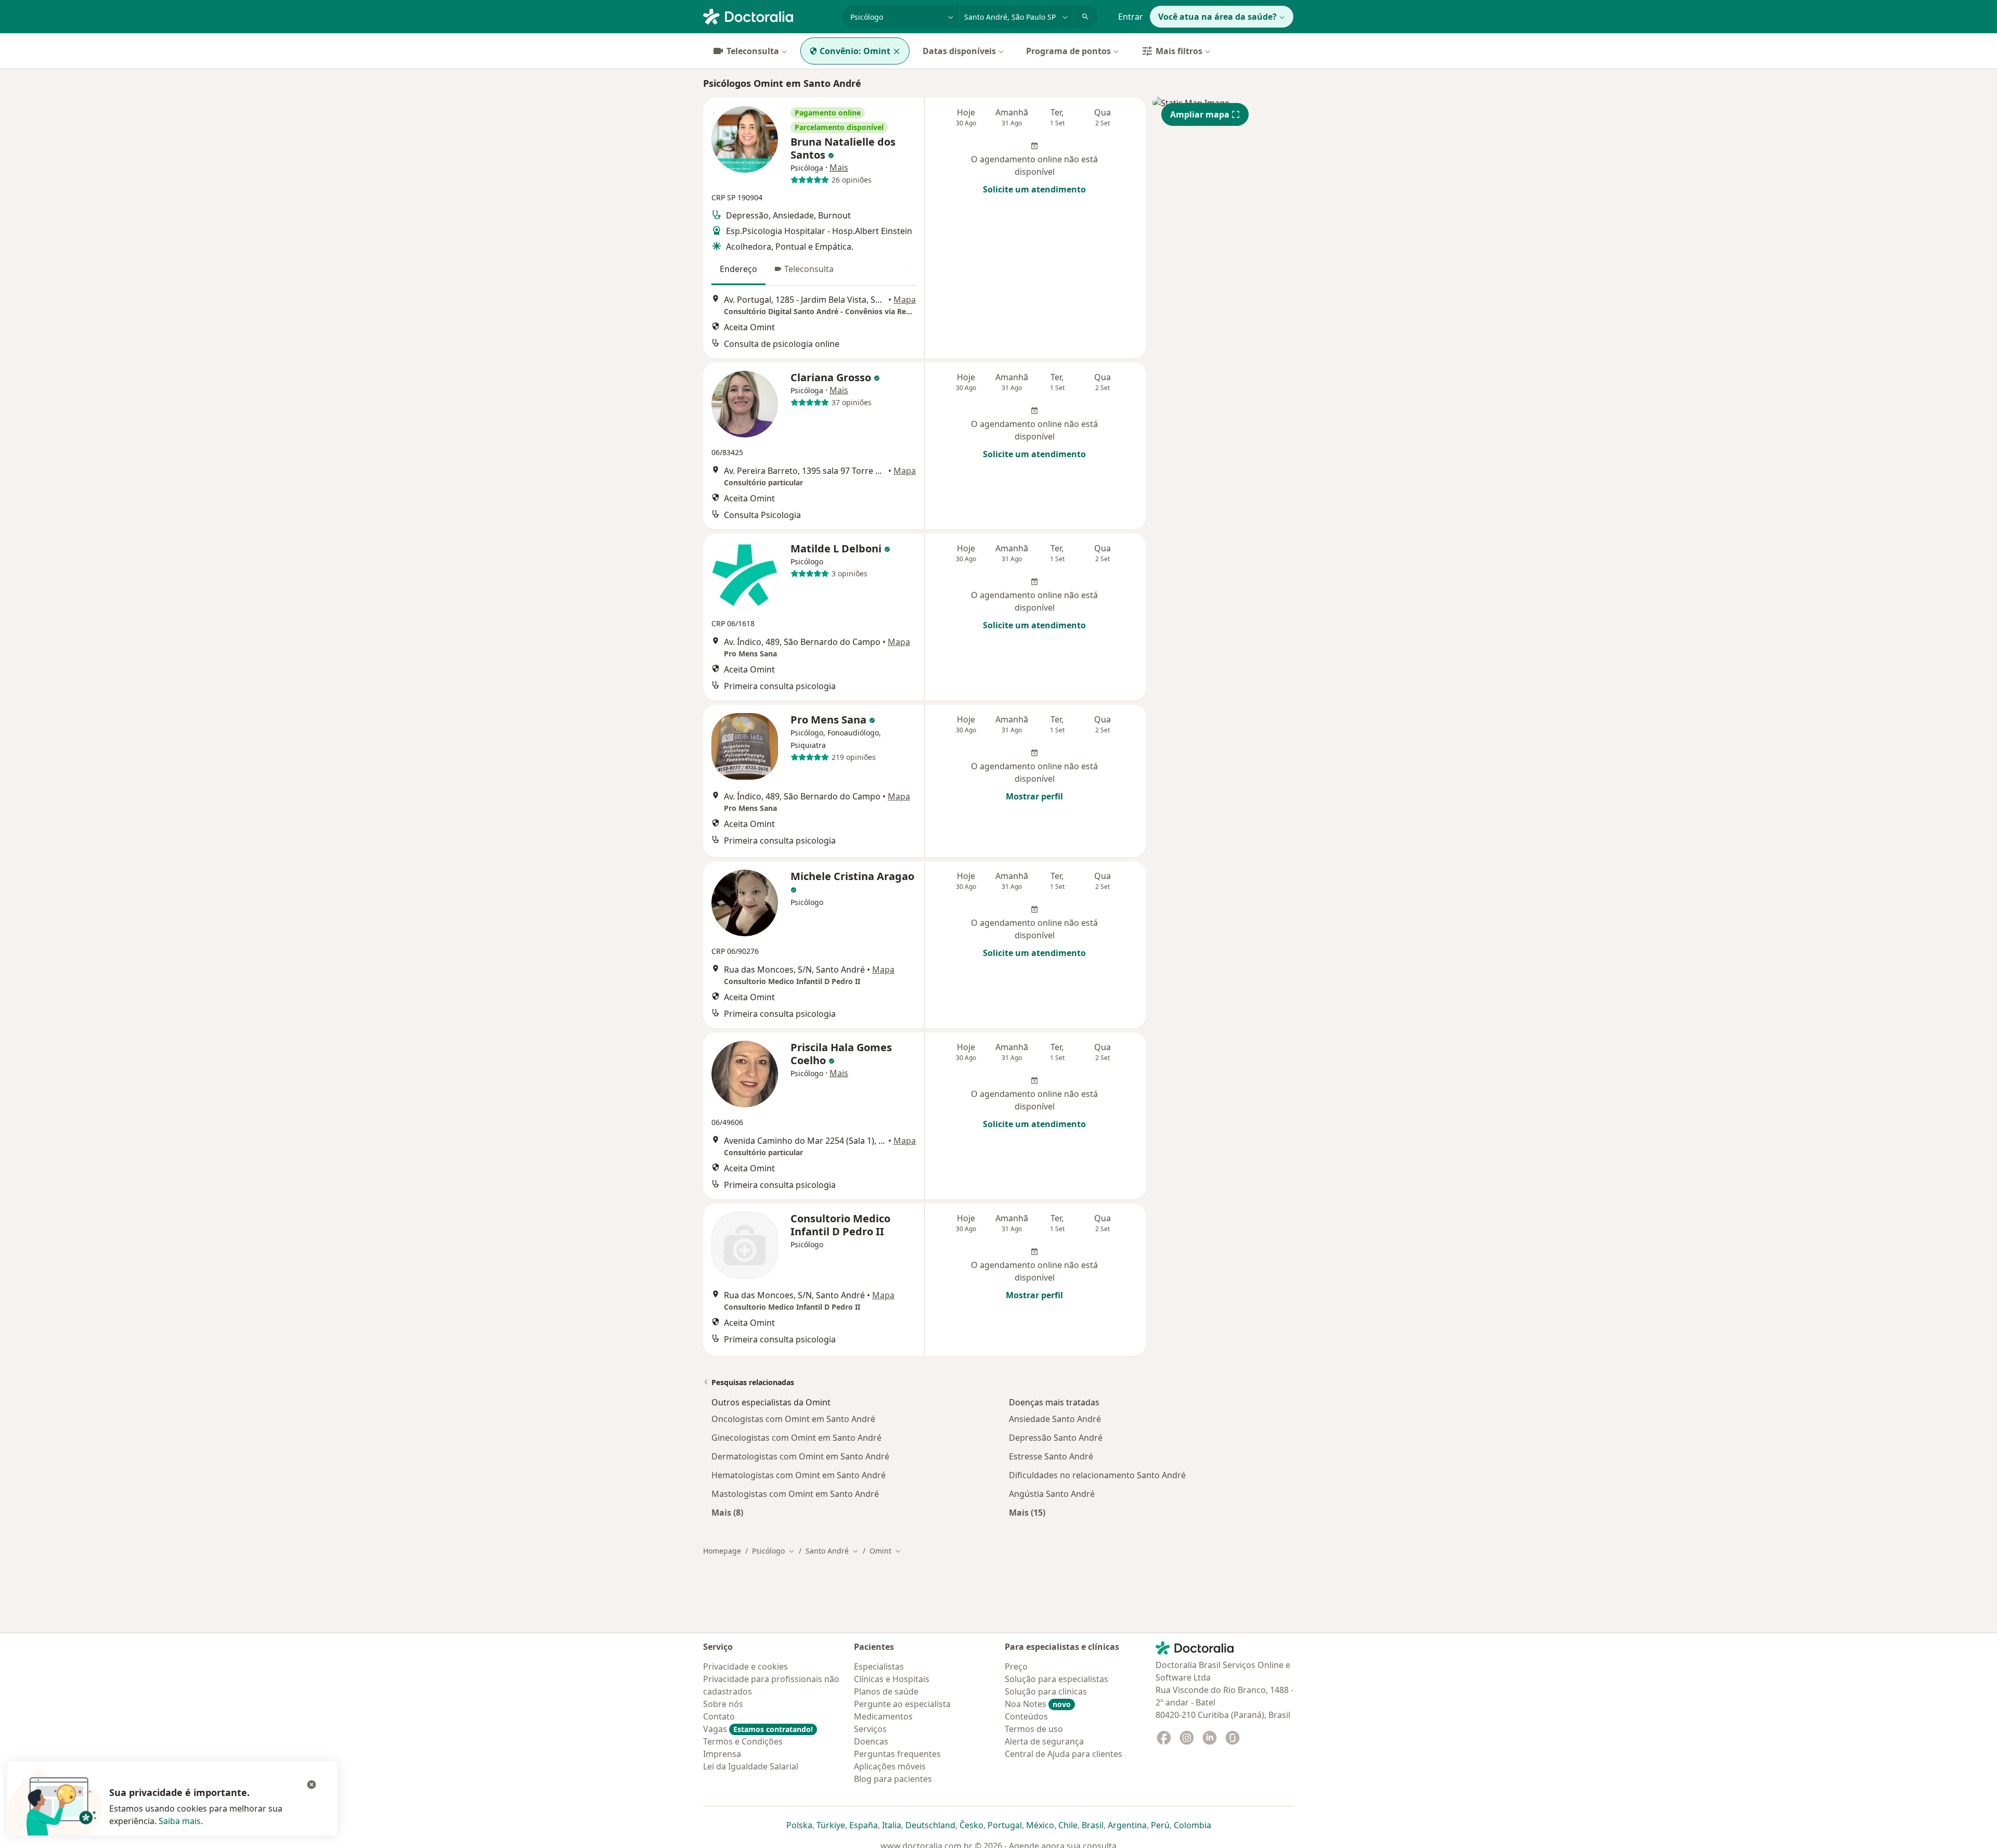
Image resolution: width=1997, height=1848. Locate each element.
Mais (839, 167)
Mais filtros (1179, 51)
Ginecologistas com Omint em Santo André (796, 1438)
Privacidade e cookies (745, 1666)
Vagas (758, 1729)
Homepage (722, 1551)
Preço (1016, 1666)
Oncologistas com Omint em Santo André (793, 1419)
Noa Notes (1038, 1704)
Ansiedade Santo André (1055, 1419)
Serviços (870, 1729)
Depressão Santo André (1056, 1438)
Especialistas (879, 1666)
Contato (719, 1716)
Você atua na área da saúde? (1217, 17)
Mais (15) (1027, 1512)
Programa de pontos (1068, 51)
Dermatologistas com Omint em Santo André (800, 1456)
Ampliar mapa (1200, 114)
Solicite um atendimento (1034, 189)
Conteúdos (1026, 1716)
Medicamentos (883, 1716)
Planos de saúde (886, 1691)
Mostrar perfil (1034, 796)
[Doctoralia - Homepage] (768, 16)
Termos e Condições (743, 1741)
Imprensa (722, 1754)
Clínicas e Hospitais (892, 1679)
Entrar (1131, 17)
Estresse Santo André (1051, 1456)
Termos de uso (1034, 1729)
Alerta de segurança (1044, 1741)
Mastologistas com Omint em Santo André (795, 1494)
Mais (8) (727, 1512)
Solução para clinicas (1046, 1691)
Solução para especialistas (1056, 1679)
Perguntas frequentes (897, 1754)
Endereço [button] (738, 269)
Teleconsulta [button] (809, 269)
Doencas (871, 1741)
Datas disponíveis (959, 51)
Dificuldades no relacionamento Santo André (1097, 1475)
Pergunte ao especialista (902, 1704)
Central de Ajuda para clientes (1064, 1754)
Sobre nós (723, 1704)
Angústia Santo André (1052, 1494)
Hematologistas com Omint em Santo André (799, 1475)
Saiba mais (180, 1821)
